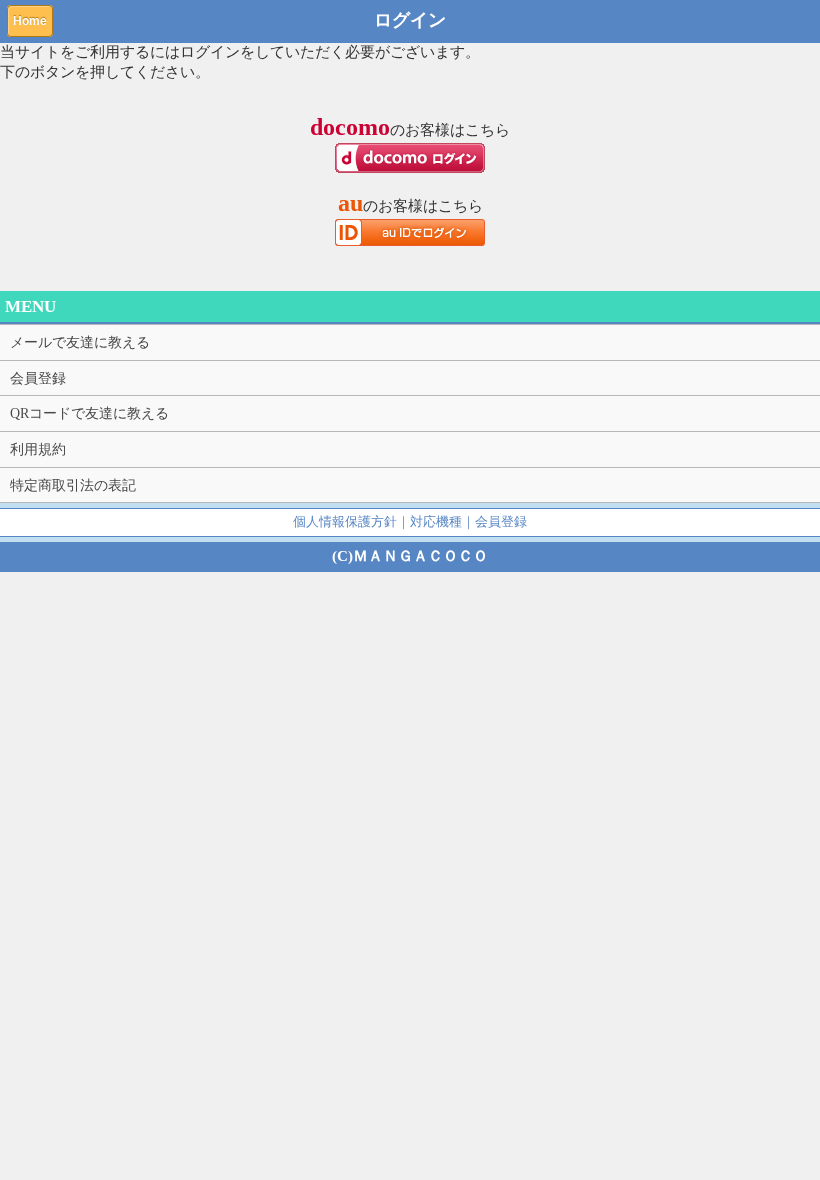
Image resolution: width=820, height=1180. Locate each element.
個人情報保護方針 (345, 521)
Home (30, 21)
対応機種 (436, 521)
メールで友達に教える (80, 342)
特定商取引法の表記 (73, 485)
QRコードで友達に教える (89, 413)
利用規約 (38, 449)
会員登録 (38, 378)
